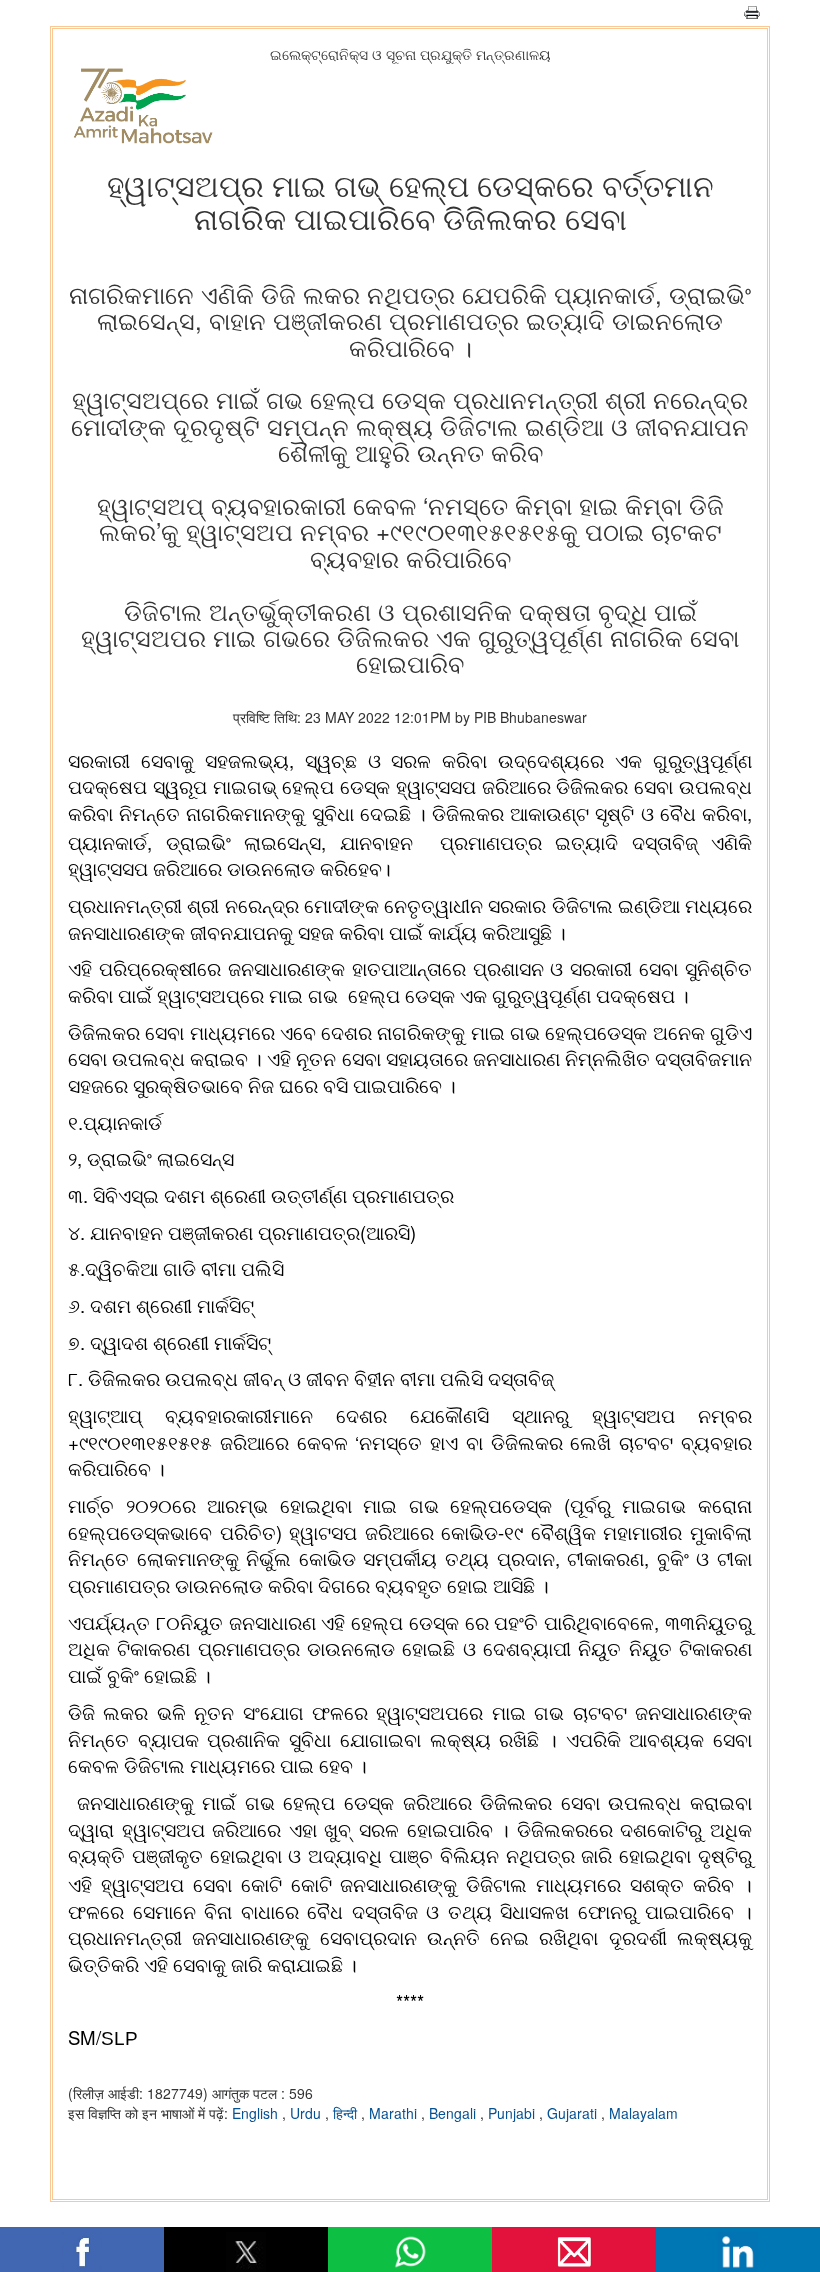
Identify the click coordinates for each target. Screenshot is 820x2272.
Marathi (395, 2113)
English (257, 2113)
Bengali (454, 2113)
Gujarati (574, 2113)
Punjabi (513, 2113)
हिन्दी (347, 2113)
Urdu (307, 2113)
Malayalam (643, 2113)
